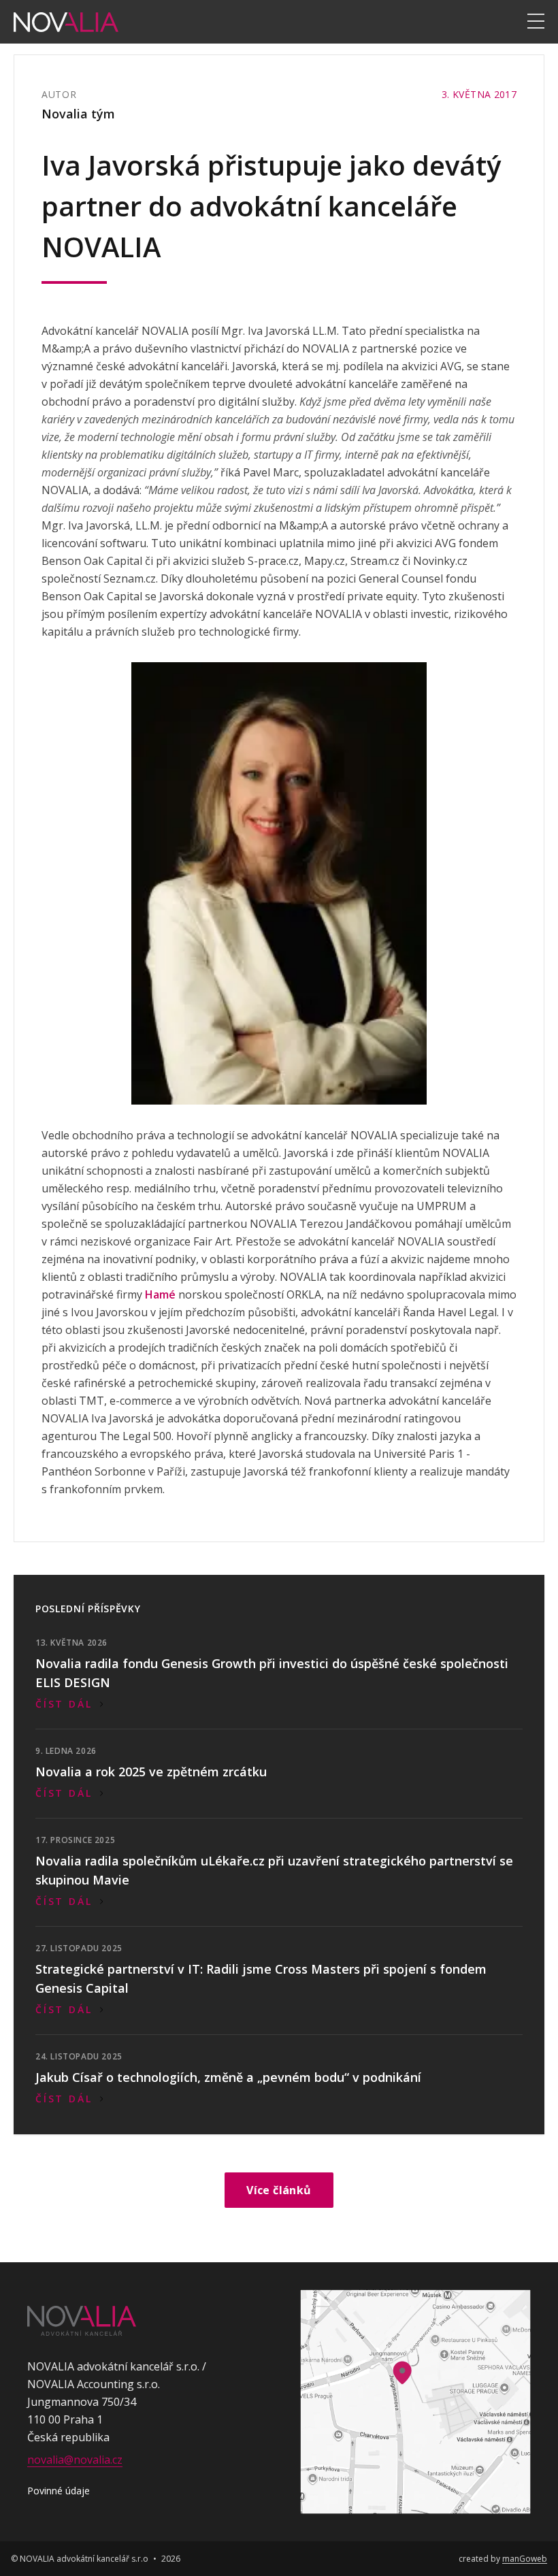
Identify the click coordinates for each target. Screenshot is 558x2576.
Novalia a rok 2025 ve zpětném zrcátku (151, 1772)
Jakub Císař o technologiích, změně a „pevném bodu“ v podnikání (228, 2077)
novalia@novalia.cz (75, 2460)
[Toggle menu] (536, 22)
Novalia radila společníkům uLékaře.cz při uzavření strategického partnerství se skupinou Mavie (274, 1870)
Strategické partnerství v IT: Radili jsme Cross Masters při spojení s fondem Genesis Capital (261, 1978)
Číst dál (64, 1704)
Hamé (160, 1294)
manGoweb (525, 2559)
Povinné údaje (59, 2491)
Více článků (279, 2190)
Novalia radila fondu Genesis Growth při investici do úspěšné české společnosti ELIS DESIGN (272, 1673)
